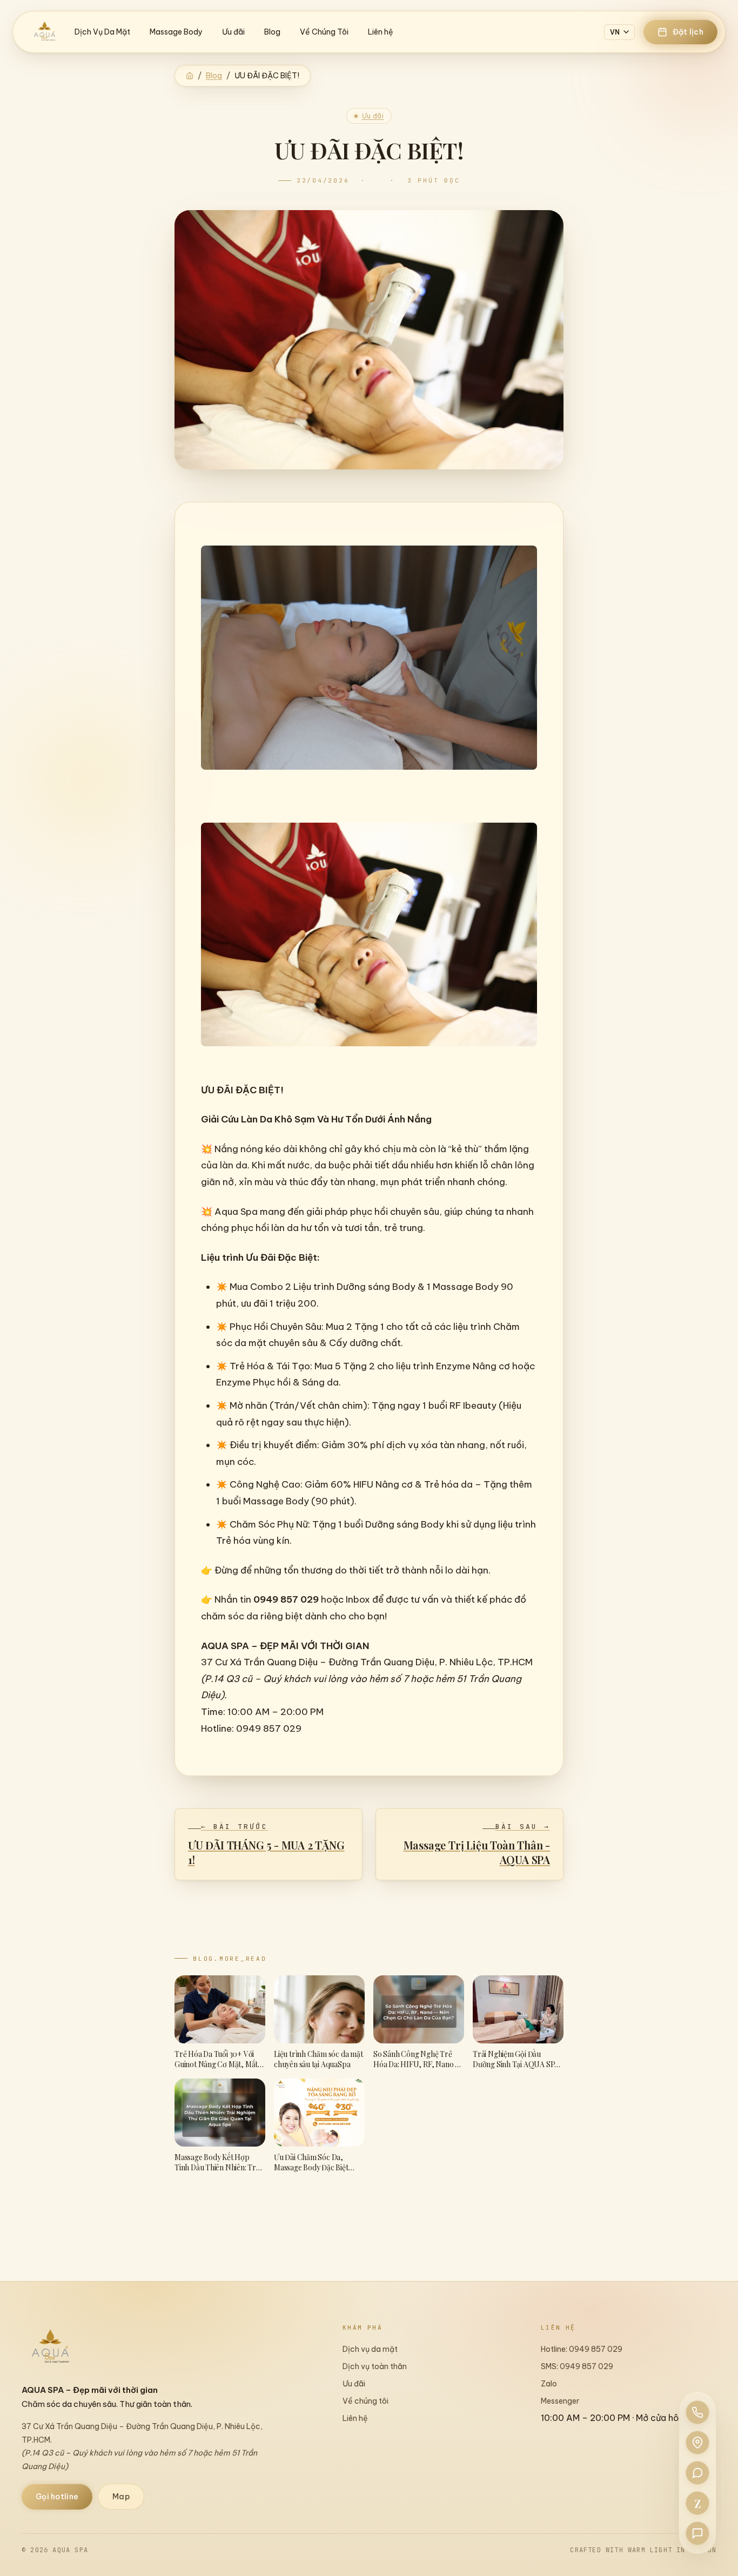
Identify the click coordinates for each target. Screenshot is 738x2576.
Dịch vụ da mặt (370, 2349)
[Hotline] (697, 2412)
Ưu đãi (233, 32)
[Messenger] (697, 2473)
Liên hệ (381, 32)
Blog (272, 32)
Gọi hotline (57, 2497)
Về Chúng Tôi (324, 32)
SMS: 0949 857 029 (577, 2366)
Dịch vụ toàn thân (375, 2366)
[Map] (697, 2443)
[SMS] (697, 2533)
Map (121, 2497)
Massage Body (176, 32)
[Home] (190, 76)
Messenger (560, 2401)
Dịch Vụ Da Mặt (102, 32)
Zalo (549, 2384)
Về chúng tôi (365, 2401)
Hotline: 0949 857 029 (582, 2349)
